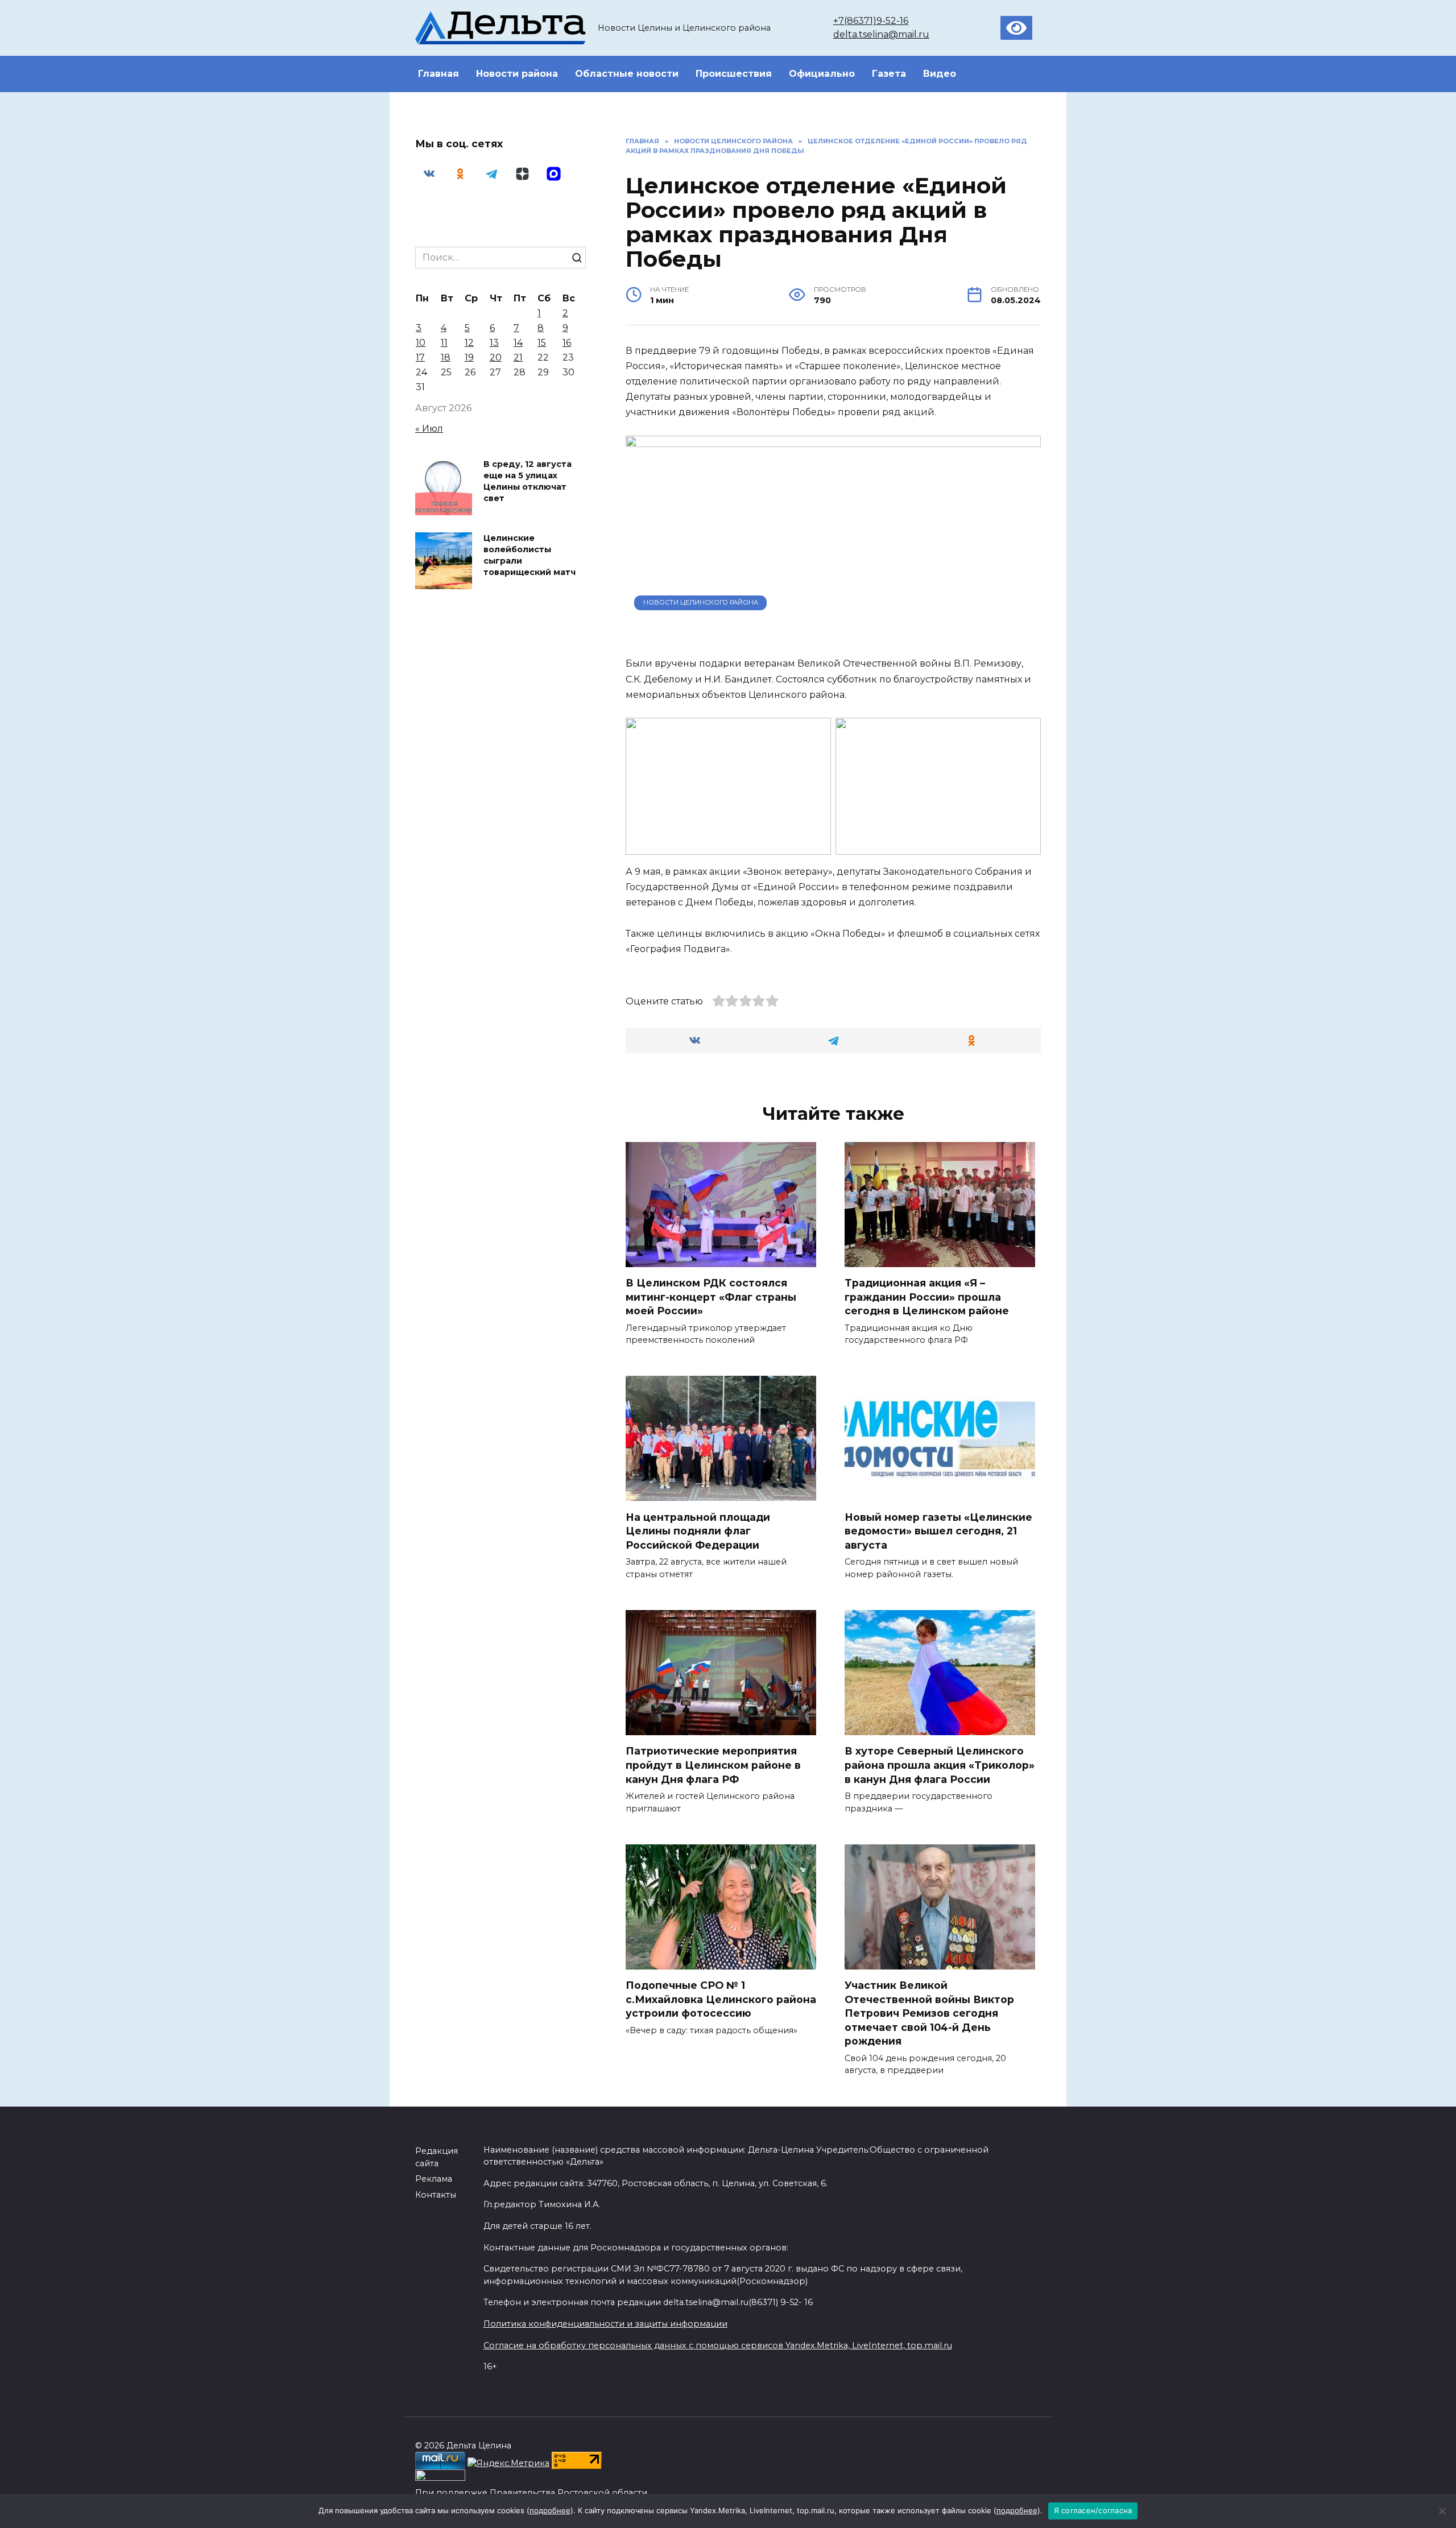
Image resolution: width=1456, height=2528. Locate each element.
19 (469, 357)
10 (421, 343)
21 (518, 357)
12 (469, 343)
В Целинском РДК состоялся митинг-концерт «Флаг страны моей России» (711, 1297)
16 (567, 343)
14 (518, 343)
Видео (940, 74)
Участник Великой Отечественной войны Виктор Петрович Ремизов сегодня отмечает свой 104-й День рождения (929, 2013)
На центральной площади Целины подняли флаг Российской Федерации (698, 1530)
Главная (439, 74)
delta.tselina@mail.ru (881, 34)
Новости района (517, 74)
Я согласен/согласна (1093, 2510)
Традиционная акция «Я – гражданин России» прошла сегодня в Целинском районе (927, 1297)
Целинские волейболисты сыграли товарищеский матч (530, 555)
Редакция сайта (437, 2157)
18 (446, 357)
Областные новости (627, 74)
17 (420, 357)
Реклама (434, 2179)
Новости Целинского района (701, 602)
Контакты (436, 2195)
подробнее (550, 2510)
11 (444, 343)
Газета (889, 74)
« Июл (429, 429)
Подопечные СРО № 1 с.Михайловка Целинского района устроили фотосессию (721, 1999)
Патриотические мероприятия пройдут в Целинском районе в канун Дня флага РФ (713, 1765)
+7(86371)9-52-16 (871, 21)
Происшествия (734, 74)
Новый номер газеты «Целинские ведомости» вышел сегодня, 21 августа (938, 1530)
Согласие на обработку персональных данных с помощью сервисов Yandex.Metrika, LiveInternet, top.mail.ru (718, 2345)
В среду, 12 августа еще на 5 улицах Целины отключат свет (528, 481)
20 (496, 357)
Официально (822, 74)
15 (542, 343)
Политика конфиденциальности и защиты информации (605, 2324)
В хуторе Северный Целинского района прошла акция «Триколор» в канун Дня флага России (940, 1765)
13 (494, 343)
